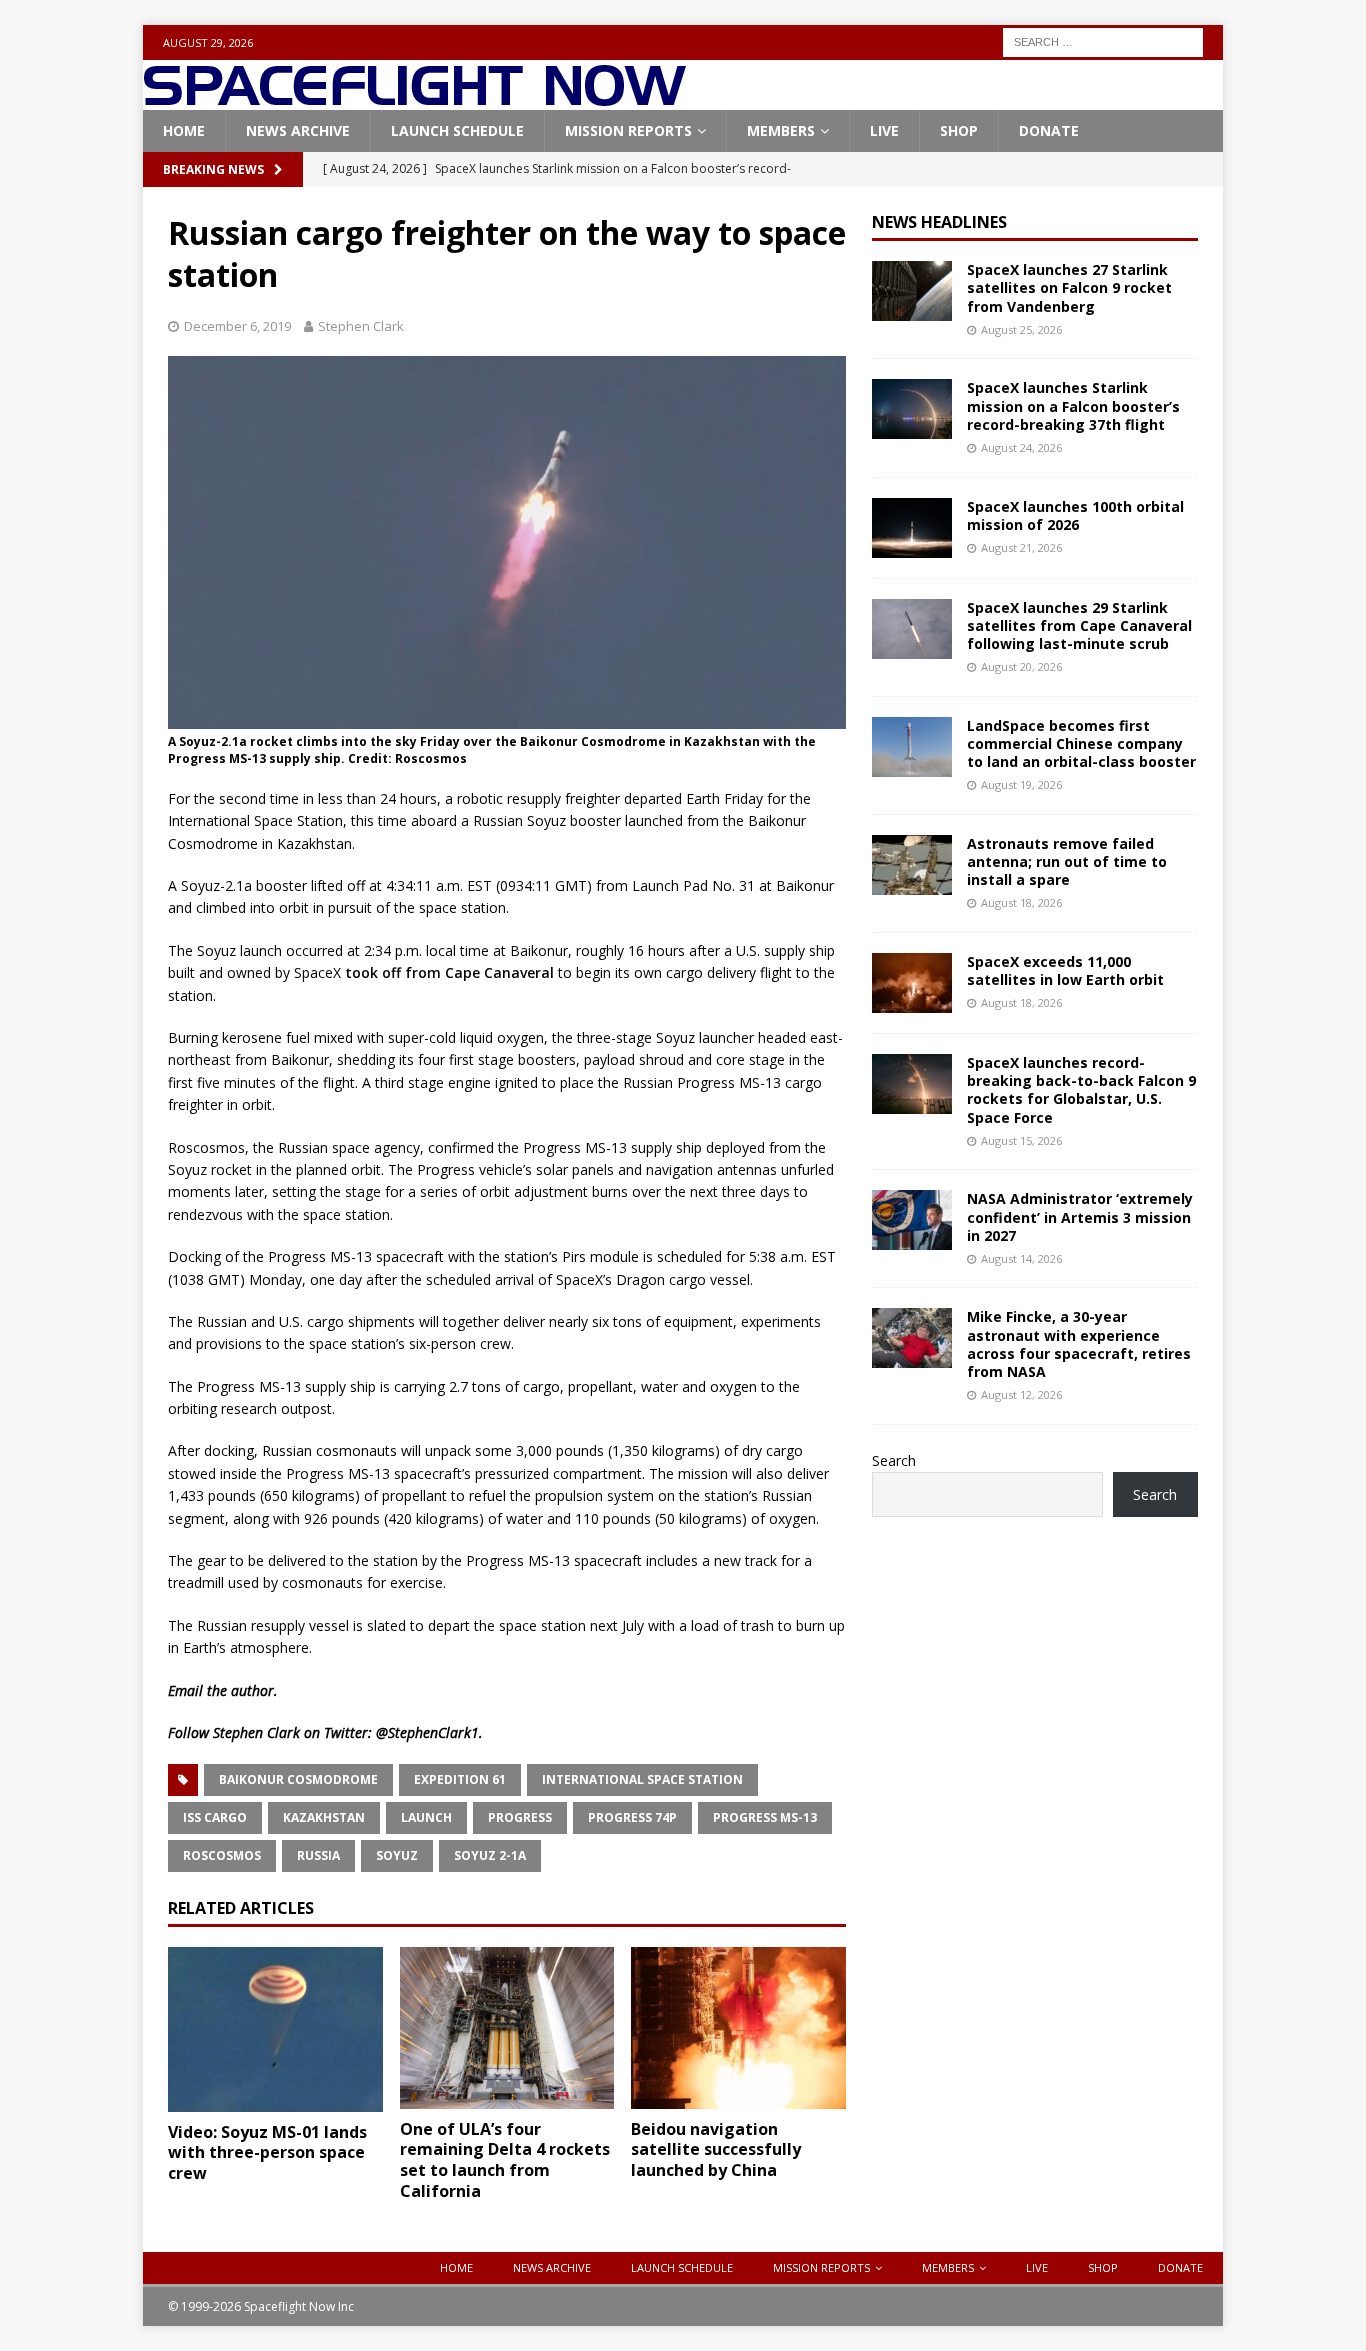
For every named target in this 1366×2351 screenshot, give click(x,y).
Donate (1049, 130)
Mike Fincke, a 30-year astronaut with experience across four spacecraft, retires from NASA (1079, 1344)
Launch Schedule (457, 130)
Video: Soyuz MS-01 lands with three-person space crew (267, 2153)
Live (884, 130)
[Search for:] (1103, 40)
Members (781, 130)
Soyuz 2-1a (490, 1855)
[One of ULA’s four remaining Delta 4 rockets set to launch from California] (507, 2027)
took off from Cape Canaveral (449, 972)
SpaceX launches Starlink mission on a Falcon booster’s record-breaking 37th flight (1073, 405)
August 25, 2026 (1021, 329)
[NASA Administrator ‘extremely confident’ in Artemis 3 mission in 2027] (912, 1220)
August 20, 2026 (1021, 666)
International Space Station (642, 1779)
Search (894, 1460)
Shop (959, 130)
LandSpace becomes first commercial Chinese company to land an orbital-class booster (1081, 743)
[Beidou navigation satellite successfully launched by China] (738, 2027)
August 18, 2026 (1021, 902)
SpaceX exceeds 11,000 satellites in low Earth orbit (1065, 970)
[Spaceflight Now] (414, 98)
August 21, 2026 (1021, 547)
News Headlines (939, 222)
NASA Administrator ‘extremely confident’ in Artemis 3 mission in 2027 (1080, 1216)
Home (184, 130)
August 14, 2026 (1021, 1258)
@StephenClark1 (427, 1732)
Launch (426, 1817)
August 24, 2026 (1021, 447)
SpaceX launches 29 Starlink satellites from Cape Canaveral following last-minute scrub (1079, 625)
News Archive (298, 130)
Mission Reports (628, 130)
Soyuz (397, 1855)
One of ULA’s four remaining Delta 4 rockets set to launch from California (505, 2160)
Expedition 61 (460, 1779)
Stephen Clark (361, 326)
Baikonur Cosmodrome (298, 1779)
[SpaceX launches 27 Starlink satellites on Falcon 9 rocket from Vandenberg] (912, 291)
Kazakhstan (324, 1817)
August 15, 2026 (1021, 1140)
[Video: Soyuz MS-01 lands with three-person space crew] (275, 2029)
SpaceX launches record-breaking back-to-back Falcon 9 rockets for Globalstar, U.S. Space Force (1081, 1090)
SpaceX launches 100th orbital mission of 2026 (1075, 515)
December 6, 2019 (237, 326)
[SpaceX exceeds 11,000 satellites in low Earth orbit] (912, 983)
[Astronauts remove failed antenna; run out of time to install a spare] (912, 865)
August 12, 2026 (1021, 1394)
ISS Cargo (215, 1817)
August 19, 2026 (1021, 784)
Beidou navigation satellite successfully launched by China (716, 2150)
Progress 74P (632, 1817)
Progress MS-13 (765, 1817)
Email (185, 1690)
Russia (318, 1855)
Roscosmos (222, 1855)
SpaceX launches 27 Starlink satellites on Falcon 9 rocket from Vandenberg (1069, 287)
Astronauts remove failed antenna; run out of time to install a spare (1067, 861)
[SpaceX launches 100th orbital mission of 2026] (912, 528)
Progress (520, 1817)
